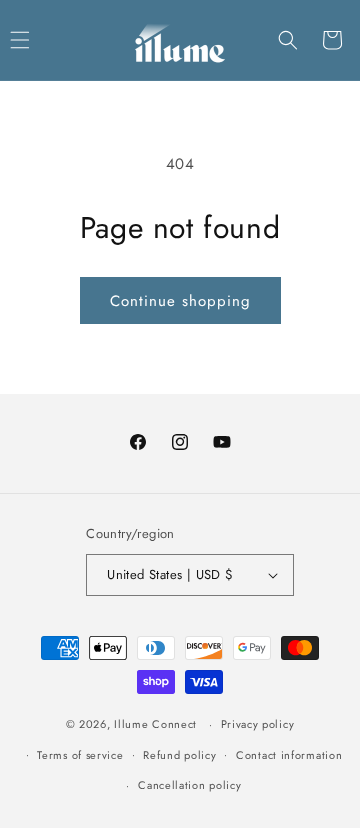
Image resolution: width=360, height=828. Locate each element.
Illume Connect (155, 724)
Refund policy (179, 755)
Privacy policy (258, 724)
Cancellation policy (189, 785)
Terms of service (80, 755)
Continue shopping (180, 301)
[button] (288, 40)
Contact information (289, 755)
